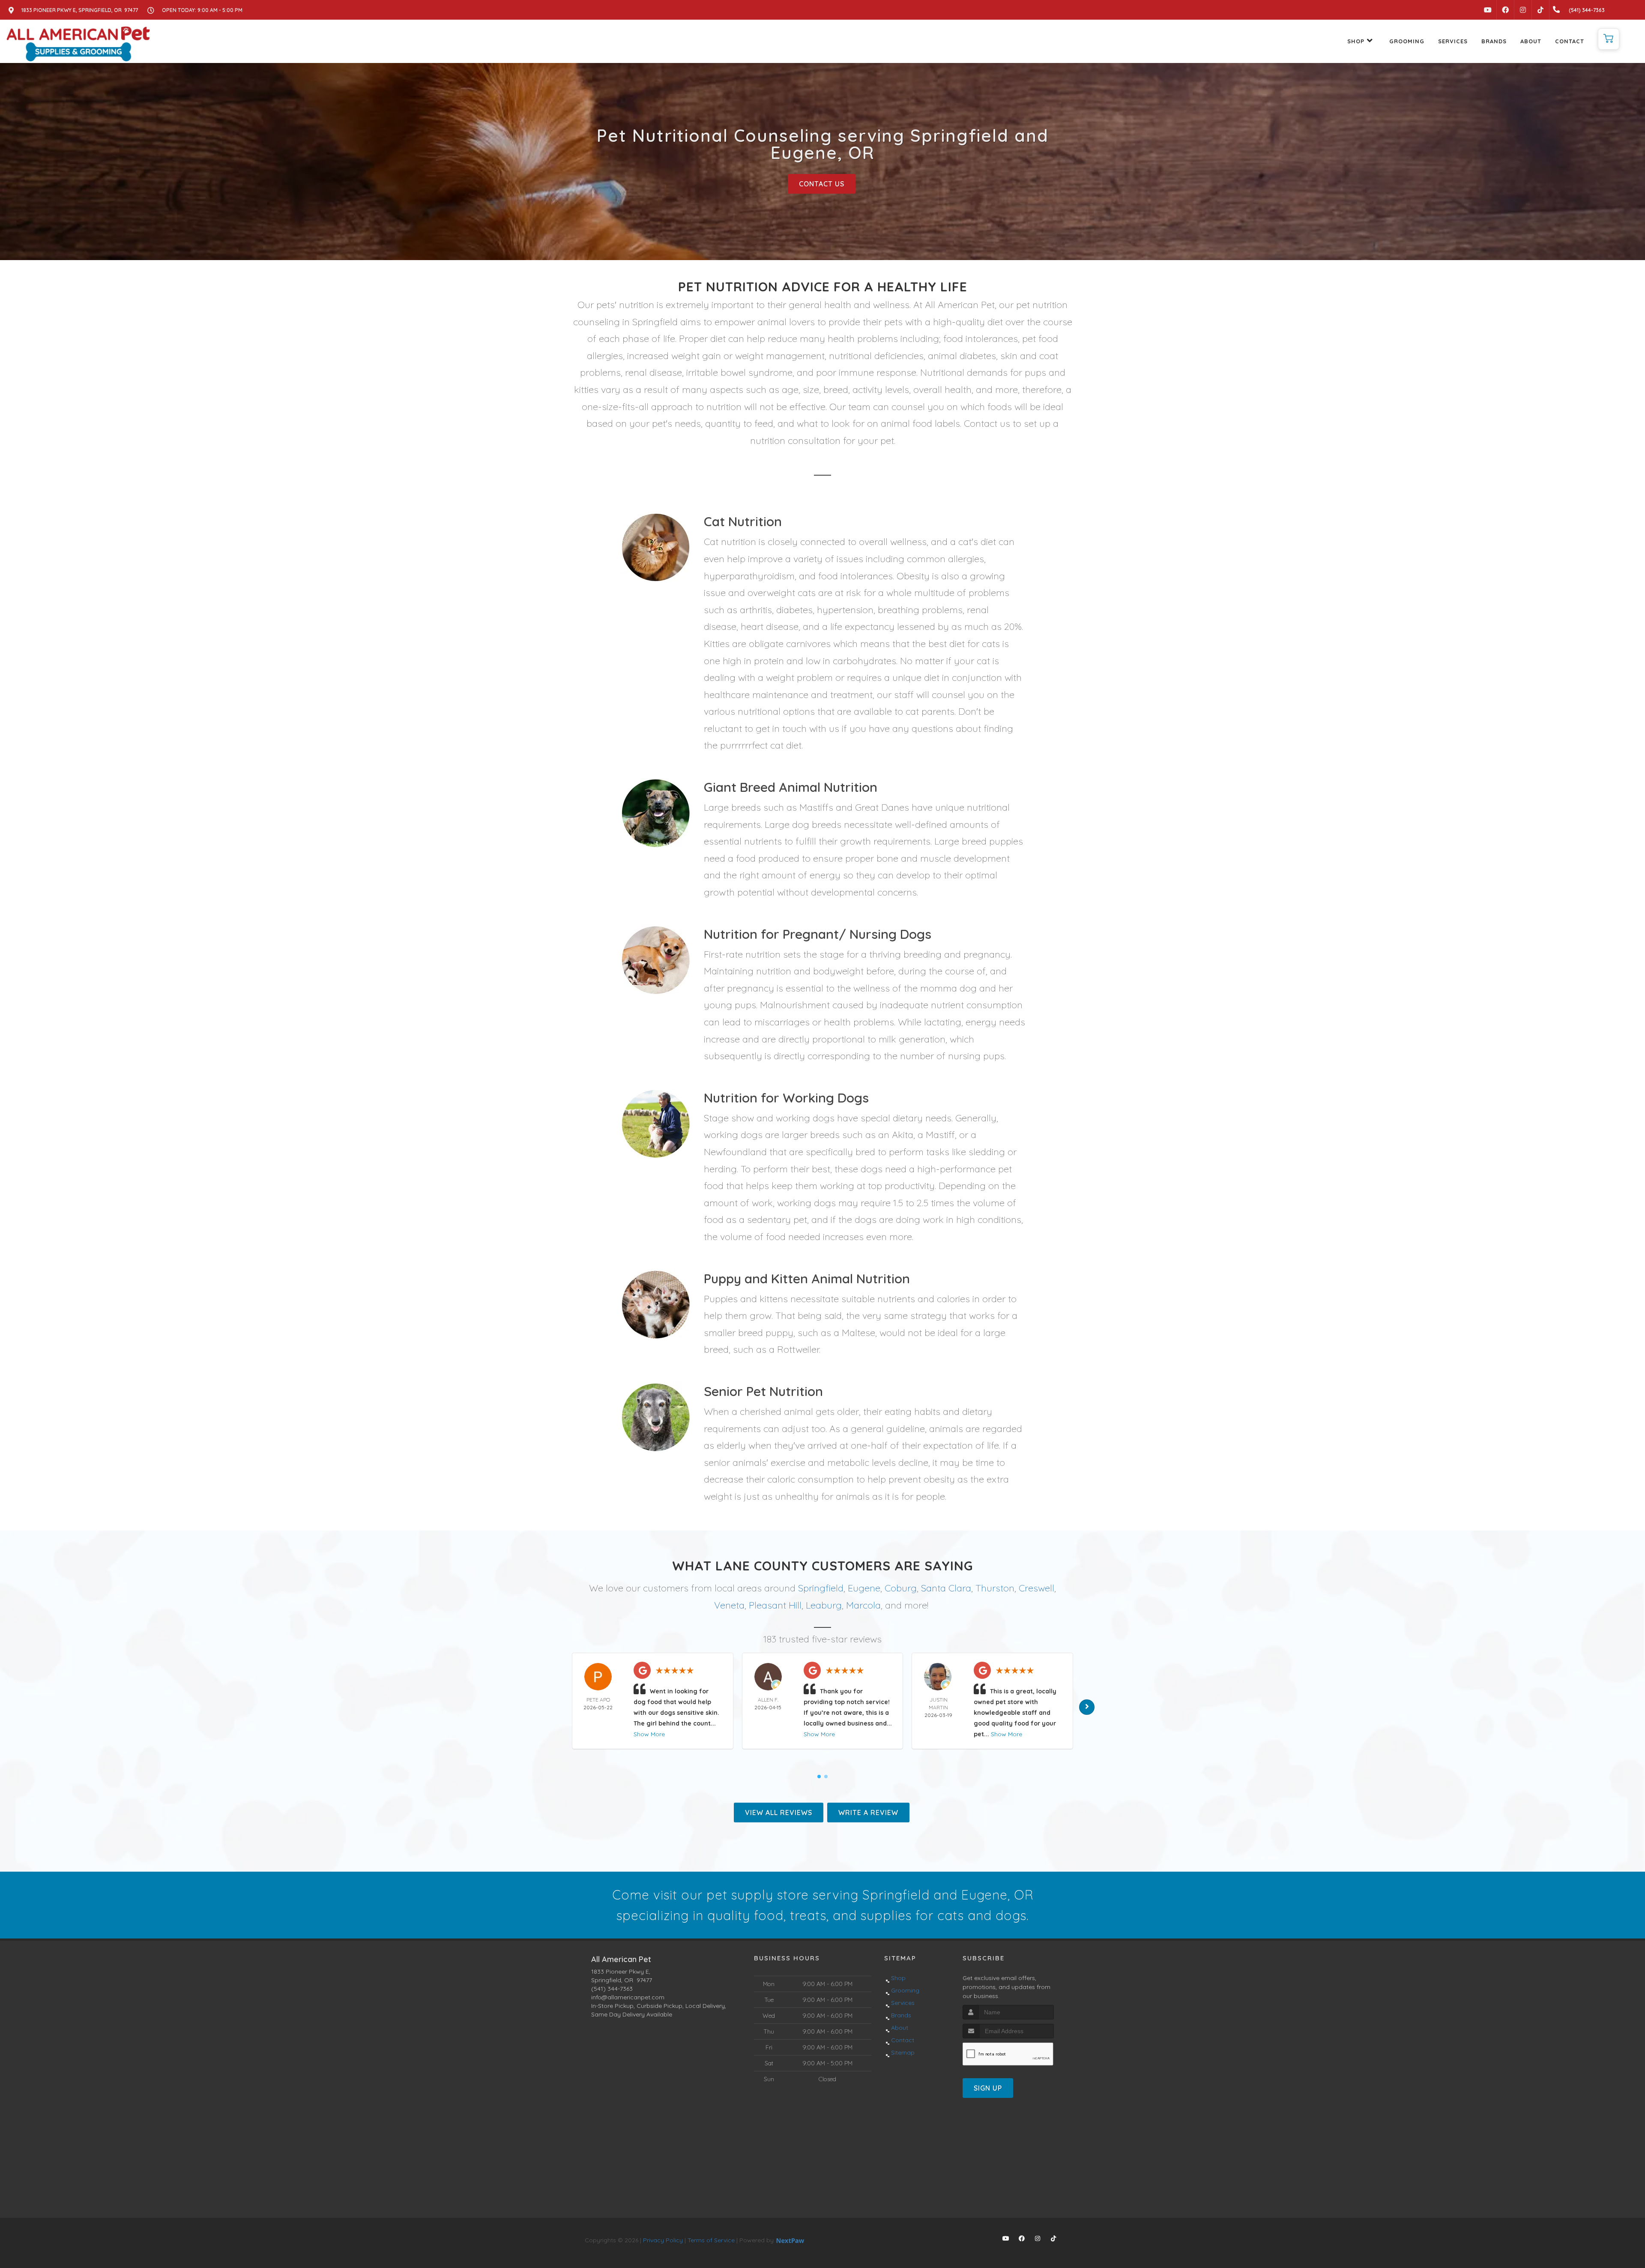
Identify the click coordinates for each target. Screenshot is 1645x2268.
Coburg (901, 1588)
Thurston (995, 1588)
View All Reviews (779, 1813)
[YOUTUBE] (1488, 10)
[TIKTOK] (1540, 10)
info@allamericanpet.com (628, 1997)
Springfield (821, 1588)
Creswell (1036, 1588)
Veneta (729, 1605)
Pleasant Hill (775, 1605)
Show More (649, 1734)
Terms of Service (711, 2240)
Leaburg (824, 1605)
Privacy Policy (663, 2240)
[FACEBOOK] (1505, 10)
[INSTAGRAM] (1523, 10)
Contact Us (822, 184)
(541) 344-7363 (612, 1989)
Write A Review (868, 1813)
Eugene (864, 1588)
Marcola (863, 1605)
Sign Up (988, 2088)
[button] (1609, 39)
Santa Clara (946, 1588)
